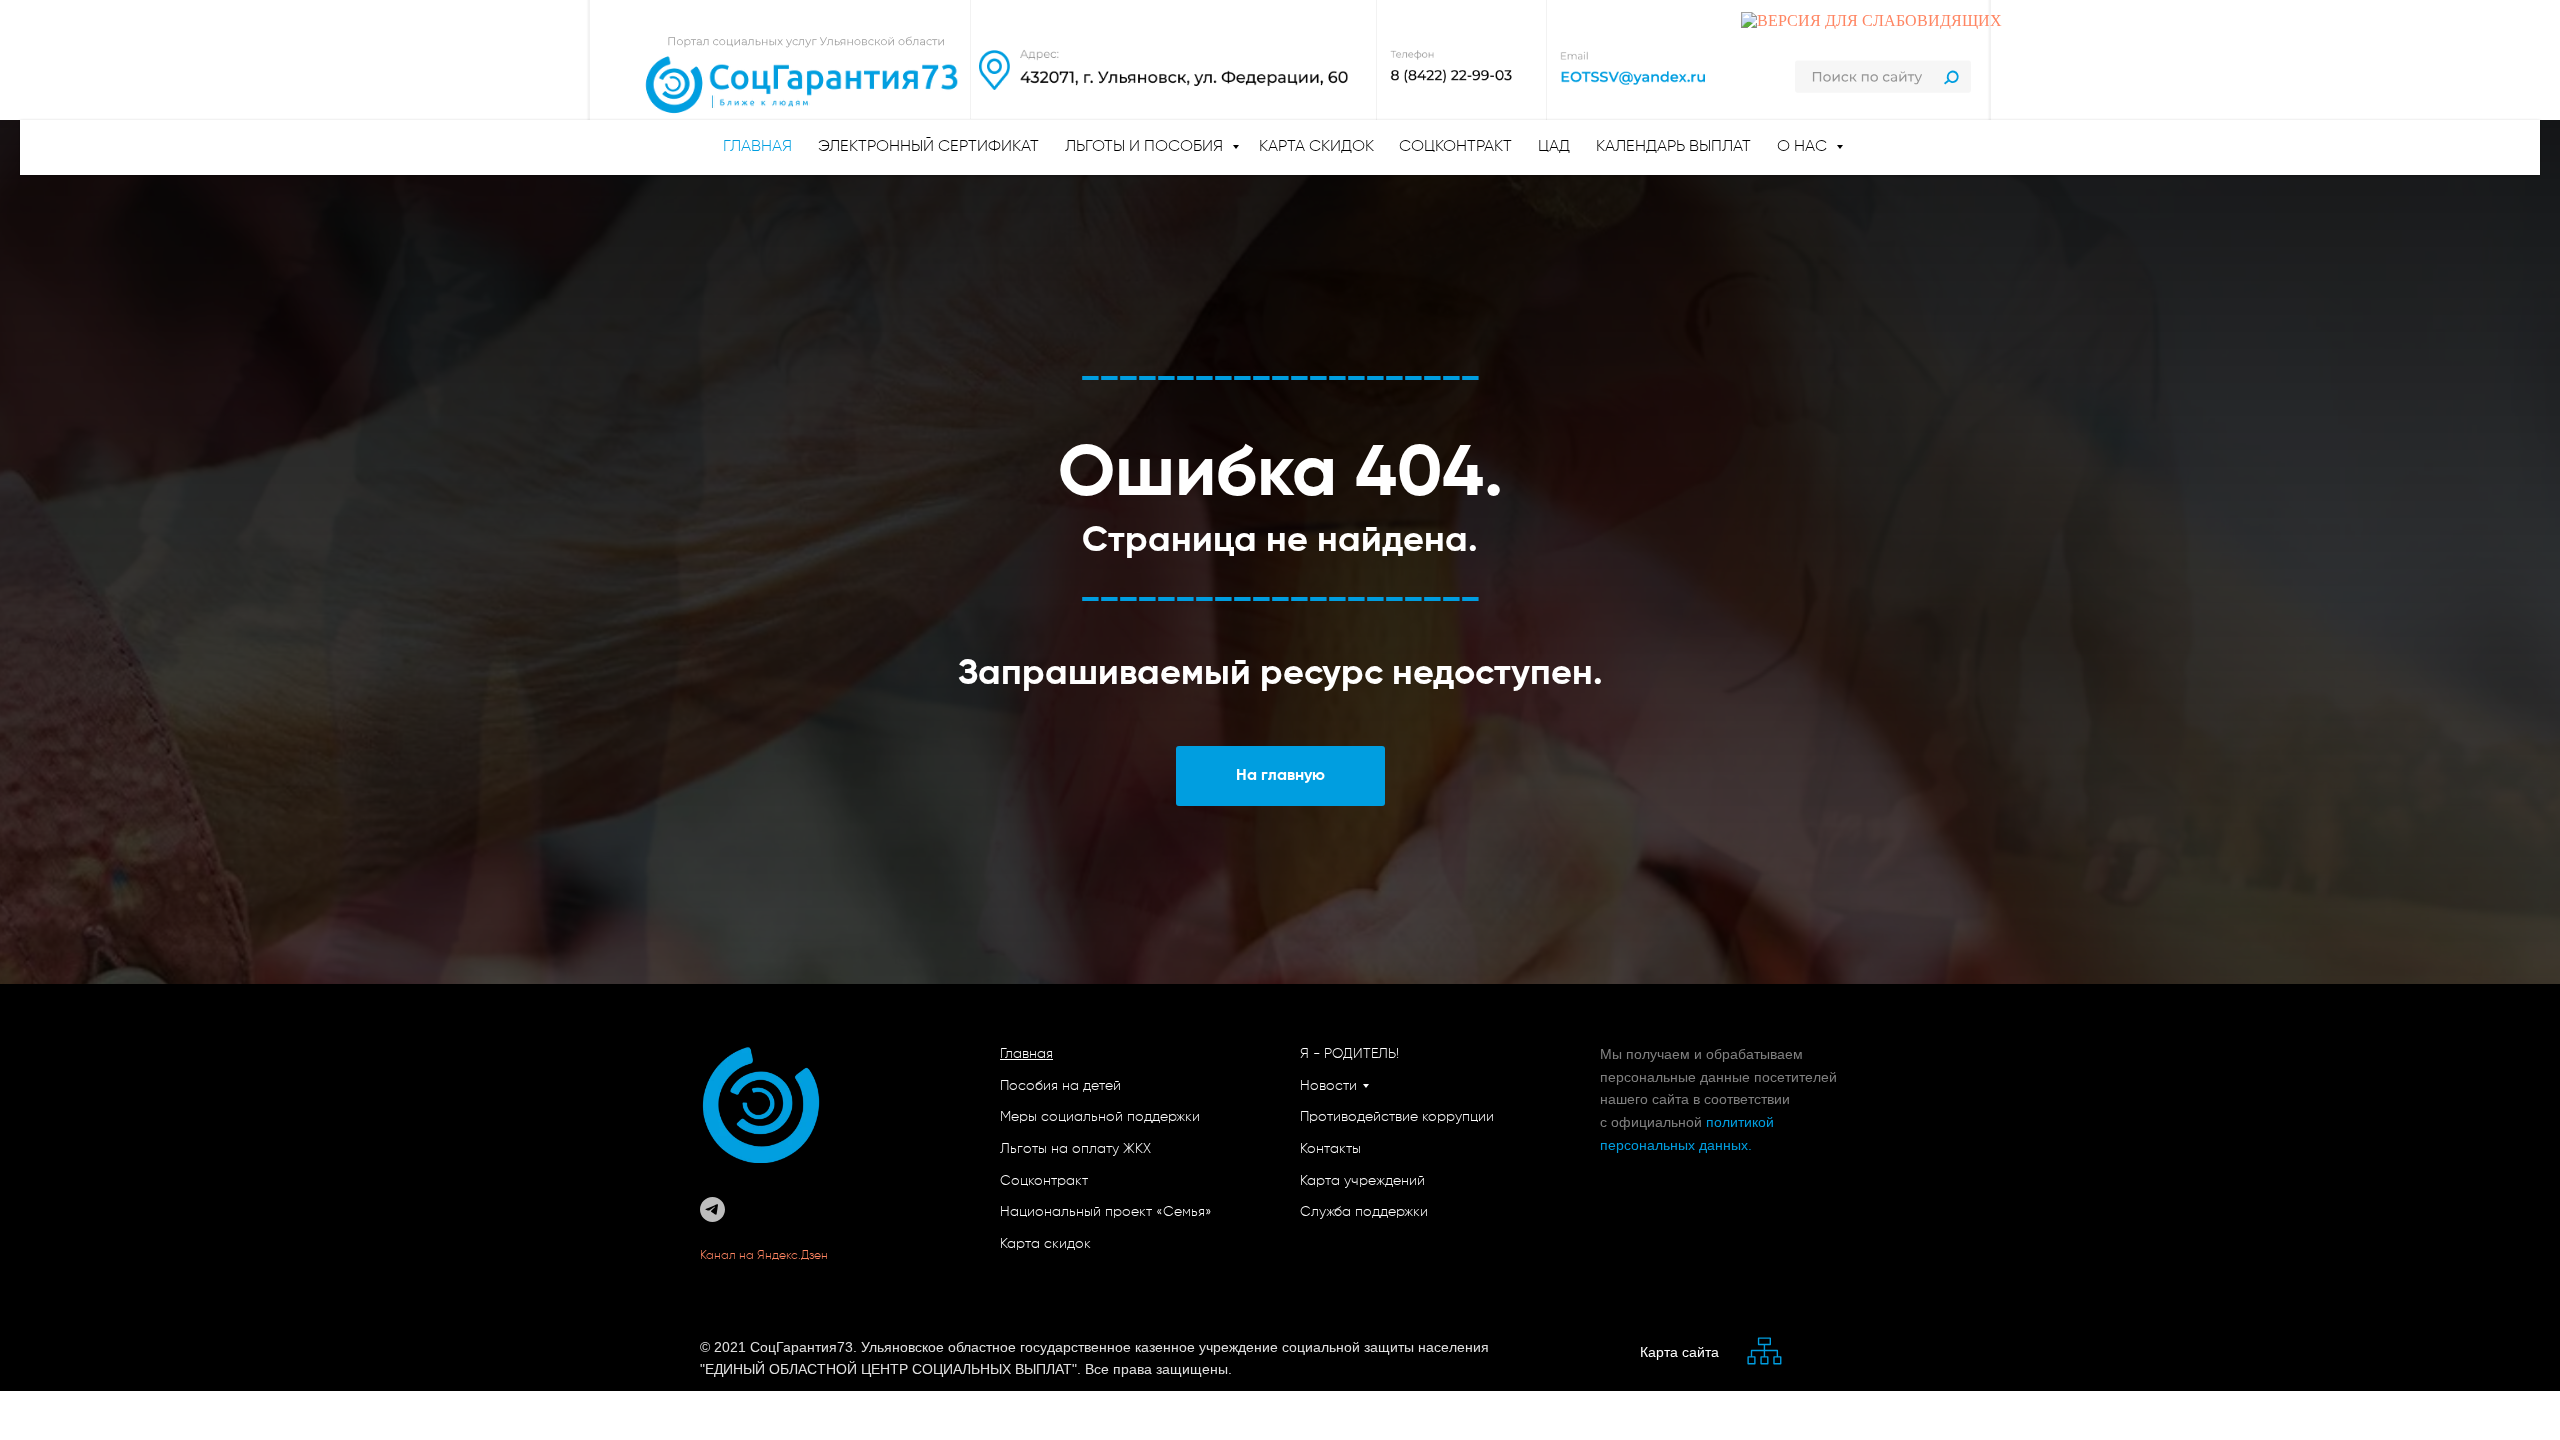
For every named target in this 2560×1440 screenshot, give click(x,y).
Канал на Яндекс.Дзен (765, 1256)
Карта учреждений (1362, 1181)
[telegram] (712, 1209)
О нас (1804, 147)
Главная (1026, 1054)
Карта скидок (1316, 147)
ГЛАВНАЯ (757, 147)
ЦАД (1554, 147)
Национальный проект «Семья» (1106, 1212)
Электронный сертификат (928, 147)
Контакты (1330, 1149)
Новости (1328, 1086)
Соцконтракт (1455, 147)
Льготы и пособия (1146, 147)
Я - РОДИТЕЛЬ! (1349, 1054)
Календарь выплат (1673, 147)
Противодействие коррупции (1397, 1117)
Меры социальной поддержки (1100, 1117)
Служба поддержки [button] (1364, 1212)
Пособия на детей (1060, 1086)
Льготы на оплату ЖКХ (1075, 1149)
